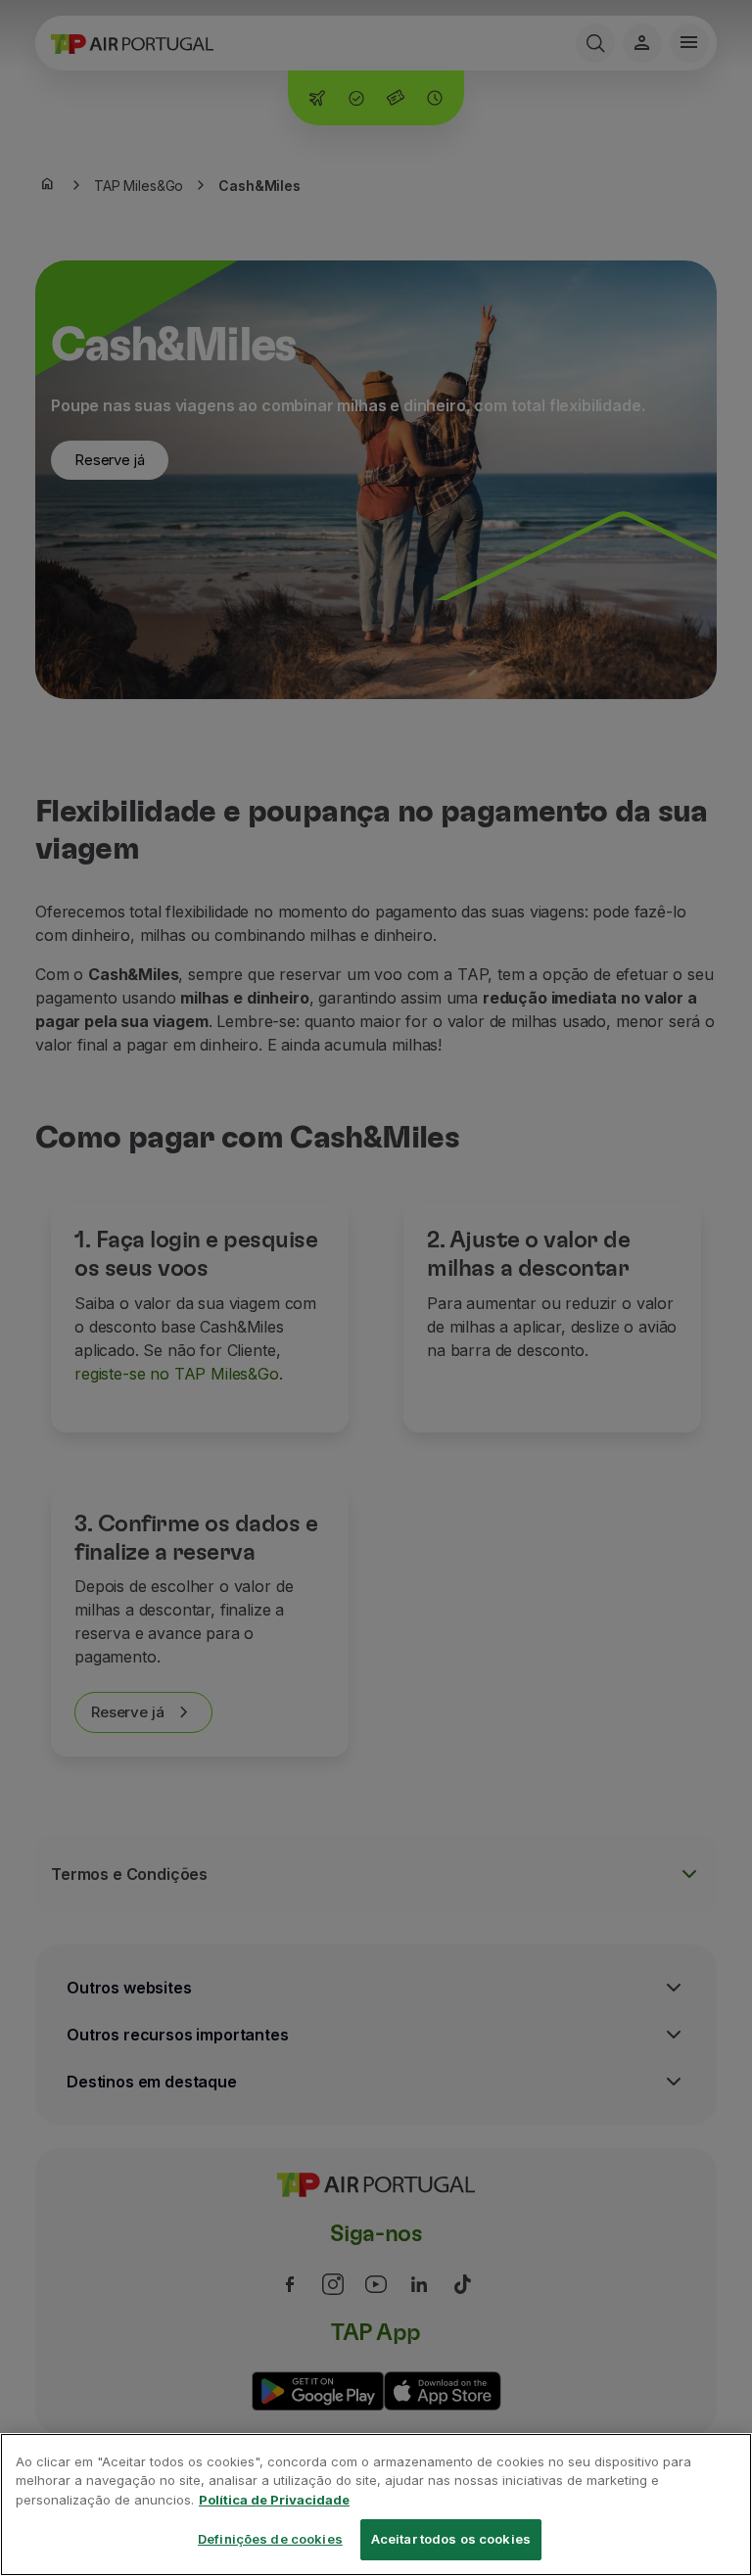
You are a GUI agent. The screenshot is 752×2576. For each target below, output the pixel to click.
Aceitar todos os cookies (451, 2539)
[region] (376, 2505)
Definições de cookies (270, 2539)
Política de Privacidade (274, 2500)
